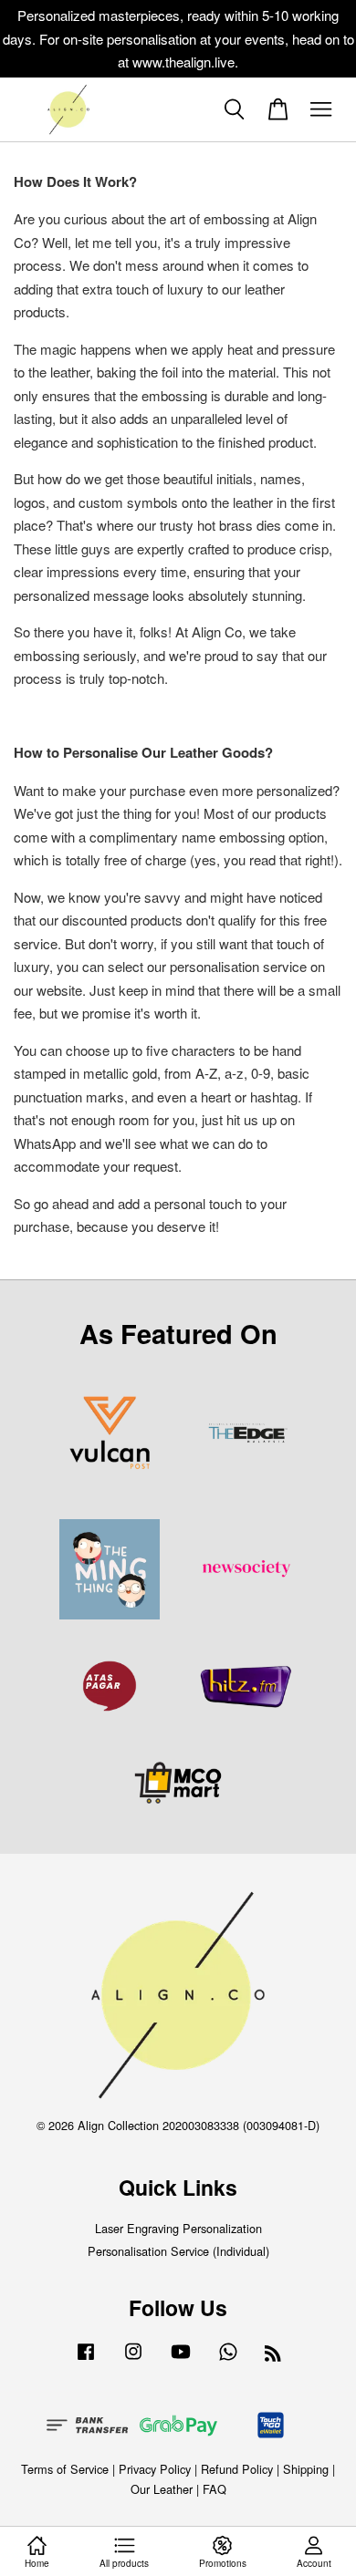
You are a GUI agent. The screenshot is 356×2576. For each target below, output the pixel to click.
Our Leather (162, 2489)
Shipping (306, 2469)
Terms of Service (65, 2469)
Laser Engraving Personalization (178, 2228)
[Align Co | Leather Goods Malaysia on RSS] (273, 2356)
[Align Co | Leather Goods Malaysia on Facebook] (86, 2359)
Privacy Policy (155, 2469)
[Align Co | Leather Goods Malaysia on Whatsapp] (228, 2359)
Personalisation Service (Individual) (178, 2251)
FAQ (215, 2489)
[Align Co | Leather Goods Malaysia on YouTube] (181, 2359)
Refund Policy (237, 2469)
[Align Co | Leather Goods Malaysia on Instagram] (133, 2359)
